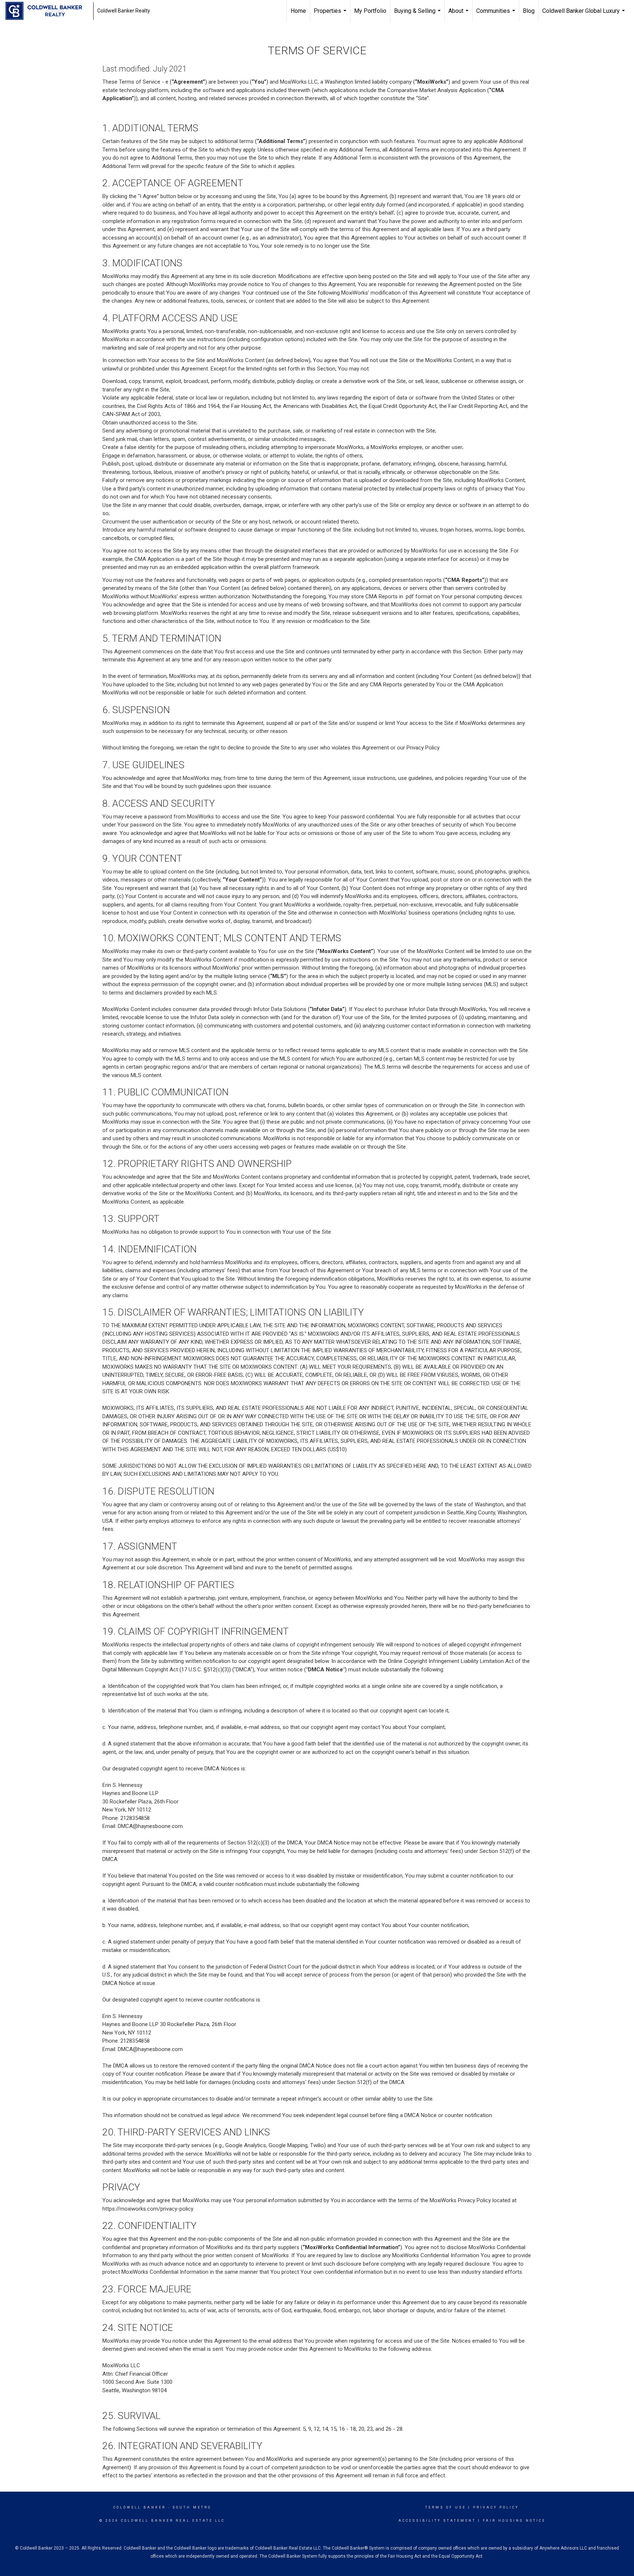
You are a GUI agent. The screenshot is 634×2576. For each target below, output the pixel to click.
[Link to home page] (48, 11)
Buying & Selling (418, 15)
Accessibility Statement (437, 2521)
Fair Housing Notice (514, 2521)
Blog (529, 11)
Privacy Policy (496, 2507)
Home (298, 11)
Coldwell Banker (140, 2507)
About (459, 15)
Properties (331, 15)
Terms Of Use (446, 2507)
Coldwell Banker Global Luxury (584, 15)
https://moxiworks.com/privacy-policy (148, 2209)
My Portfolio (370, 11)
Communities (497, 15)
